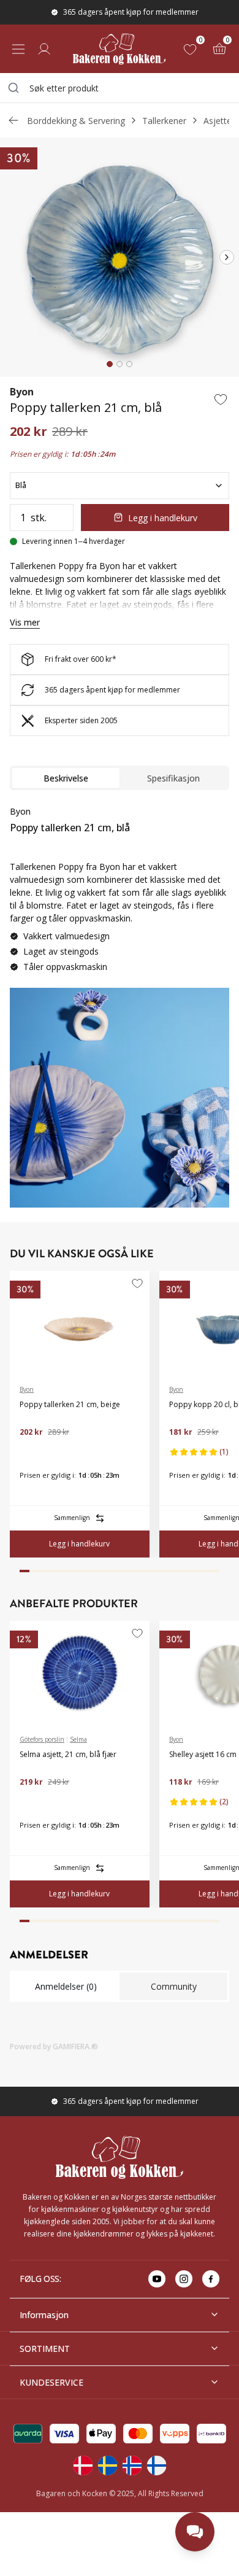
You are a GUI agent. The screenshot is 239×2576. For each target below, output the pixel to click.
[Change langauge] (83, 2465)
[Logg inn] (44, 49)
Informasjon (44, 2315)
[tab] (110, 364)
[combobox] (120, 88)
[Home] (119, 49)
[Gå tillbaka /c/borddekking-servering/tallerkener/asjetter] (13, 120)
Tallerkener (164, 121)
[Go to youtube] (157, 2279)
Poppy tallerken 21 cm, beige (70, 1404)
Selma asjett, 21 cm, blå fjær (68, 1754)
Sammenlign (72, 1518)
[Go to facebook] (211, 2279)
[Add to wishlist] (221, 399)
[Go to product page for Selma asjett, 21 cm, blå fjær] (80, 1673)
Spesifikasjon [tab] (173, 778)
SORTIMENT (45, 2349)
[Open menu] (18, 49)
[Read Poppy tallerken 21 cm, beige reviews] (33, 1452)
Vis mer (25, 622)
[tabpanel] (120, 894)
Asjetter (219, 121)
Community (174, 1986)
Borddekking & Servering (76, 121)
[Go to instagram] (184, 2279)
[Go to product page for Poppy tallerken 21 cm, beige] (80, 1323)
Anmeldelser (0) (66, 1986)
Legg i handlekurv (163, 518)
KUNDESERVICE (51, 2382)
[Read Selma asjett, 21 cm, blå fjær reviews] (33, 1802)
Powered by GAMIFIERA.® (54, 2046)
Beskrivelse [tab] (66, 778)
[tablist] (120, 778)
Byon (22, 392)
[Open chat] (195, 2532)
